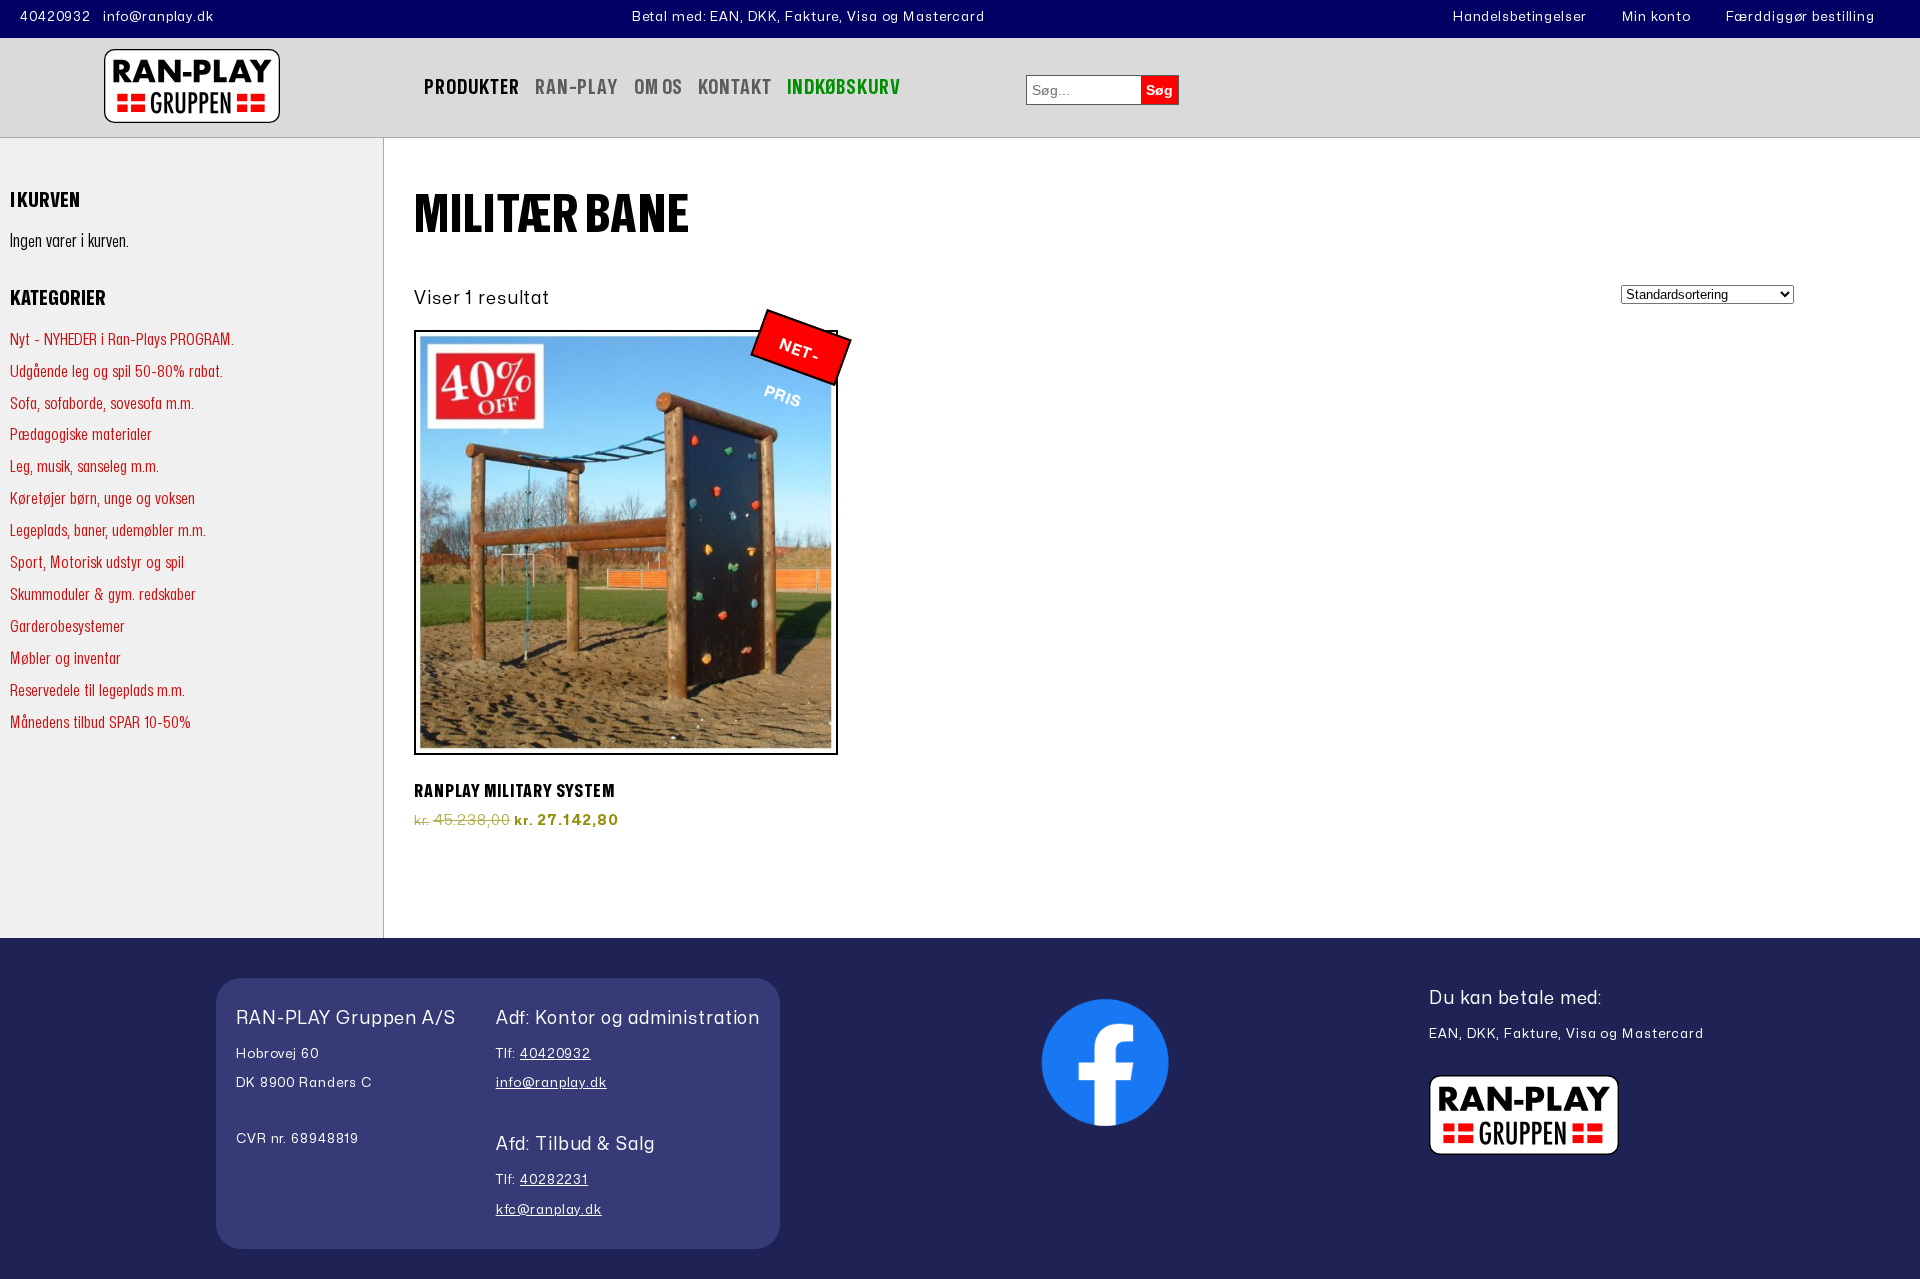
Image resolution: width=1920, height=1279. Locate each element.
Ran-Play (577, 87)
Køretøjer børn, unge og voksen (102, 498)
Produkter (472, 87)
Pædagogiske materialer (81, 434)
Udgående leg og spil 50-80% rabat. (116, 371)
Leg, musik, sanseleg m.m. (84, 466)
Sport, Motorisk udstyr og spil (97, 562)
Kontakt (734, 87)
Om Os (658, 87)
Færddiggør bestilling (1800, 17)
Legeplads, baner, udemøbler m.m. (108, 530)
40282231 (554, 1180)
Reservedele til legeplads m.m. (97, 690)
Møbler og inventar (65, 658)
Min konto (1656, 17)
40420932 (55, 17)
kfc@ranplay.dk (549, 1210)
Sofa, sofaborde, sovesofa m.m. (102, 403)
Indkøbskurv (844, 87)
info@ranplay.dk (158, 17)
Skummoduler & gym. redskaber (103, 594)
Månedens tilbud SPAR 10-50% (100, 722)
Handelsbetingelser (1520, 17)
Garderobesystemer (67, 626)
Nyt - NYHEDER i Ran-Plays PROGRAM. (122, 339)
